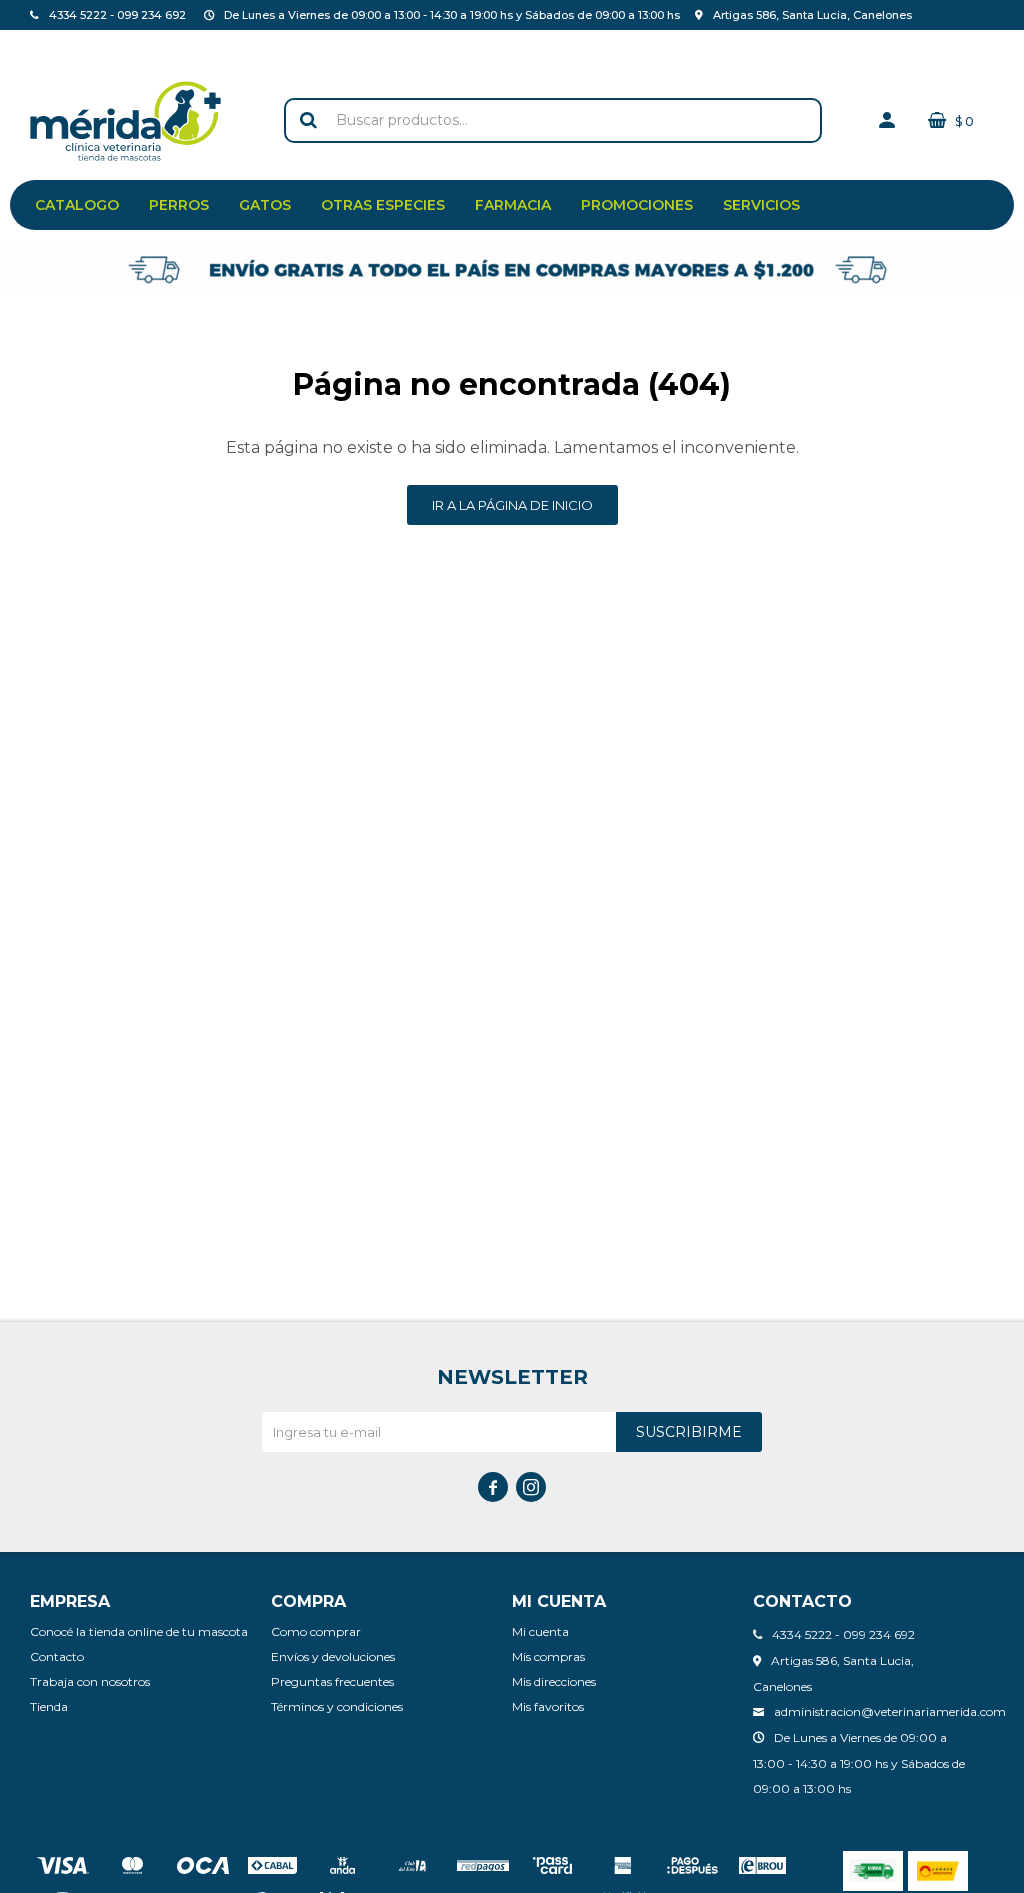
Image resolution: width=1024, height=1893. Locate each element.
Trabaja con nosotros (90, 1681)
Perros (179, 205)
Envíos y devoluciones (333, 1656)
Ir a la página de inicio (512, 505)
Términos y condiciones (337, 1706)
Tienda (49, 1706)
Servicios (761, 205)
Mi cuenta (540, 1631)
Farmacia (513, 205)
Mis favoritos (548, 1706)
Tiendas (134, 44)
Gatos (265, 205)
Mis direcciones (554, 1681)
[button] (309, 120)
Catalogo (77, 205)
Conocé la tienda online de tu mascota (139, 1631)
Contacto (58, 44)
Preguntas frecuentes (332, 1681)
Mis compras (548, 1656)
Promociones (637, 205)
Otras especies (383, 205)
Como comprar (316, 1631)
